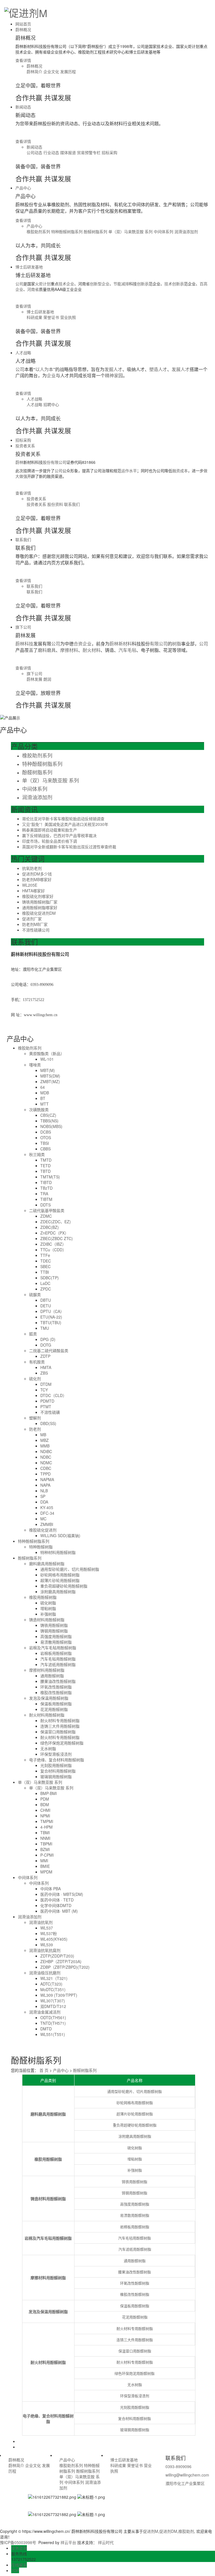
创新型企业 (100, 284)
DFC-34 (47, 1513)
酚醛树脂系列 (96, 231)
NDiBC (46, 1451)
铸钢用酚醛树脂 (54, 1631)
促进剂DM (168, 2531)
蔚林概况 (23, 29)
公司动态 (35, 152)
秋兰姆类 (37, 1154)
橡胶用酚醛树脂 (43, 1597)
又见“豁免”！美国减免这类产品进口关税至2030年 (65, 824)
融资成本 (180, 471)
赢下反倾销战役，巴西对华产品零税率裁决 (59, 835)
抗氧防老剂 (32, 868)
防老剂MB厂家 (35, 924)
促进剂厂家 (32, 919)
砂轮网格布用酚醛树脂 (60, 1575)
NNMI (45, 1838)
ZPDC (46, 1289)
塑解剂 (35, 1418)
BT (43, 1098)
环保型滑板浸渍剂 (56, 1754)
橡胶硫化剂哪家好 (38, 896)
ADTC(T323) (51, 1984)
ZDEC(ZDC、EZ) (56, 1222)
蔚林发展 (35, 679)
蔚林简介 (35, 71)
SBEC (45, 1266)
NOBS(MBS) (51, 1126)
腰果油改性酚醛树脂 (58, 1681)
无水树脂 (48, 1748)
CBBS (45, 1149)
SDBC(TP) (50, 1278)
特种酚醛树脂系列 (67, 231)
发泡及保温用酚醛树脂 (49, 1698)
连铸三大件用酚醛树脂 (60, 1726)
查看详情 (23, 60)
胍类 (33, 1334)
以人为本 (44, 370)
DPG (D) (48, 1339)
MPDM (46, 1872)
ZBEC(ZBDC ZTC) (57, 1238)
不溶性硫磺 (50, 1412)
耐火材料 (92, 650)
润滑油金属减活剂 (45, 2012)
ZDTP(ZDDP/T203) (57, 1956)
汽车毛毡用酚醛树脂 (58, 1659)
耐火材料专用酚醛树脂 (60, 1720)
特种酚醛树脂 (41, 1547)
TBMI (45, 1833)
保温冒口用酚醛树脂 (58, 1732)
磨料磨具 (47, 650)
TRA (44, 1194)
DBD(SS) (48, 1423)
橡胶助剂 (186, 2531)
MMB (45, 1446)
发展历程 (68, 71)
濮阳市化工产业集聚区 (185, 2483)
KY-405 (47, 1507)
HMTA (46, 1367)
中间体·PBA (51, 1889)
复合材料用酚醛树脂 (58, 1771)
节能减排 (121, 284)
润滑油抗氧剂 (41, 1922)
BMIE (45, 1866)
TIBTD (46, 1182)
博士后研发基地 (29, 267)
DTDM (46, 1384)
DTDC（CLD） (53, 1395)
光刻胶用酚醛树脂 (56, 1765)
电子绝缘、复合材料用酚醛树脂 (57, 1760)
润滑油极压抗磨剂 (45, 1973)
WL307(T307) (53, 2001)
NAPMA (47, 1479)
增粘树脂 (48, 1608)
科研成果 (35, 317)
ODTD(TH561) (53, 2017)
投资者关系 (25, 446)
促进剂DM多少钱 (37, 874)
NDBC (46, 1457)
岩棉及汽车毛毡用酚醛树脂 (53, 1648)
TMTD (46, 1160)
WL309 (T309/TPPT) (59, 1995)
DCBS (46, 1132)
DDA (44, 1502)
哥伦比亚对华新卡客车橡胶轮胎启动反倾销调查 (63, 819)
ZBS (44, 1373)
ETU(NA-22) (51, 1317)
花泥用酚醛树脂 (54, 1709)
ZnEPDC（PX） (54, 1233)
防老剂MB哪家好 (37, 879)
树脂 (177, 644)
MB (43, 1435)
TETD (45, 1166)
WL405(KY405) (54, 1939)
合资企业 (83, 644)
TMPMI (47, 1821)
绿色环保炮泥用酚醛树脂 (62, 1743)
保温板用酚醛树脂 (56, 1704)
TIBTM (46, 1199)
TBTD (45, 1171)
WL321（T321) (54, 1978)
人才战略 (23, 353)
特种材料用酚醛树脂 (58, 1552)
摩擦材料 (69, 650)
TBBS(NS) (49, 1121)
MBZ (45, 1440)
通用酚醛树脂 (52, 1676)
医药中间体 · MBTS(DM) (62, 1894)
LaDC (45, 1283)
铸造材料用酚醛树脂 (47, 1620)
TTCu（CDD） (53, 1250)
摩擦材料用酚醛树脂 (47, 1670)
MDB (45, 1093)
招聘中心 (51, 404)
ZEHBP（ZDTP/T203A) (61, 1961)
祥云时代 (106, 2542)
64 (43, 1087)
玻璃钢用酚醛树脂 (56, 1776)
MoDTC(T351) (53, 1989)
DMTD (46, 2029)
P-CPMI (47, 1855)
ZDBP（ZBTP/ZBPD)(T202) (65, 1967)
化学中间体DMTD (56, 1905)
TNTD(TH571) (53, 2023)
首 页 (44, 2070)
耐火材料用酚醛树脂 (47, 1715)
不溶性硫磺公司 (36, 930)
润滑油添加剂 (186, 231)
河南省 (33, 289)
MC (43, 1519)
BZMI (45, 1849)
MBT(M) (48, 1070)
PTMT (46, 1407)
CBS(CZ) (48, 1115)
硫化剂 (35, 1379)
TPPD (45, 1474)
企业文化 (52, 71)
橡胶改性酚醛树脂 (56, 1692)
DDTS (45, 1205)
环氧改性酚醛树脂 (56, 1687)
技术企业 (66, 284)
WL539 (47, 1945)
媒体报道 (69, 152)
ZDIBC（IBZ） (53, 1244)
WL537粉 (49, 1933)
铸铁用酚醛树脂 (54, 1625)
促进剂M (151, 2531)
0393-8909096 (178, 2466)
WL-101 (47, 1059)
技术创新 (172, 284)
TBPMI (46, 1844)
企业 (51, 376)
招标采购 (109, 152)
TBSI (45, 1143)
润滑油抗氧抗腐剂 (45, 1950)
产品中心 (23, 188)
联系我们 (72, 504)
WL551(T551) (53, 2034)
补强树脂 (48, 1614)
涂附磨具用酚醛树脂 (58, 1592)
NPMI (45, 1816)
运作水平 (129, 471)
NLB (44, 1491)
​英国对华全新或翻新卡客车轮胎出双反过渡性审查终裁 (69, 847)
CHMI (45, 1810)
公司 (59, 471)
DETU (46, 1306)
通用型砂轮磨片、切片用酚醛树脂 (70, 1569)
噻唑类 (35, 1065)
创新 (141, 284)
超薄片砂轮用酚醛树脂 (60, 1580)
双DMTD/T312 (53, 2006)
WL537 (47, 1928)
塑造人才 (158, 370)
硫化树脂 (48, 1603)
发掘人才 (113, 370)
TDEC (46, 1261)
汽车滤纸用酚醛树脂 (58, 1664)
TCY (44, 1390)
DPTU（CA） (52, 1311)
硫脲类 (35, 1294)
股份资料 (56, 504)
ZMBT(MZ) (50, 1081)
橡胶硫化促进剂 (43, 1530)
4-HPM (46, 1827)
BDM (45, 1804)
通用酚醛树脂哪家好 (40, 907)
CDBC (46, 1468)
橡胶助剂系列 (39, 231)
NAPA (45, 1485)
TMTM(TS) (50, 1177)
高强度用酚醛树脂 (56, 1636)
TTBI (45, 1272)
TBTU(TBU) (51, 1322)
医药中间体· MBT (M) (59, 1911)
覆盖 (29, 650)
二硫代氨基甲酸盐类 (47, 1210)
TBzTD (46, 1188)
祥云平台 (68, 2542)
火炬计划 (43, 284)
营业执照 (68, 317)
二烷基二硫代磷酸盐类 (49, 1350)
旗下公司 (23, 627)
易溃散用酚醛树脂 (56, 1642)
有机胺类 (37, 1362)
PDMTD (47, 1401)
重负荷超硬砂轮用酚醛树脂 (64, 1586)
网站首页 (23, 24)
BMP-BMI (49, 1793)
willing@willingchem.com (187, 2475)
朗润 (47, 679)
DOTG (46, 1345)
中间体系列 (164, 231)
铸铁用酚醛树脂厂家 (40, 902)
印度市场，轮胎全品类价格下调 (50, 841)
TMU (45, 1328)
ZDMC (46, 1216)
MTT (45, 1104)
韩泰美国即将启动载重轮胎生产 (50, 830)
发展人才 (181, 370)
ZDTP (45, 1356)
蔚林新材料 (121, 644)
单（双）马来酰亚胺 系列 (131, 231)
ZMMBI (47, 1524)
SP (43, 1496)
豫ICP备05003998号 (18, 2542)
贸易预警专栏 (89, 152)
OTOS (46, 1138)
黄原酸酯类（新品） (47, 1053)
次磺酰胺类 (39, 1109)
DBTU (46, 1300)
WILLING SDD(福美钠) (60, 1535)
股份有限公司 (55, 462)
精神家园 (114, 376)
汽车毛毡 (127, 650)
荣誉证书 (52, 317)
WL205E (30, 885)
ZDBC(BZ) (50, 1227)
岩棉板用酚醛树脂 (56, 1653)
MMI (44, 1861)
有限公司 (159, 644)
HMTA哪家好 (33, 891)
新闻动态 (23, 107)
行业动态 (52, 152)
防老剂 (35, 1429)
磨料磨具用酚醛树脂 (47, 1563)
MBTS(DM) (50, 1076)
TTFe (45, 1255)
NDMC (46, 1463)
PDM (45, 1799)
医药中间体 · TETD (57, 1900)
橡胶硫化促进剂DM (39, 913)
